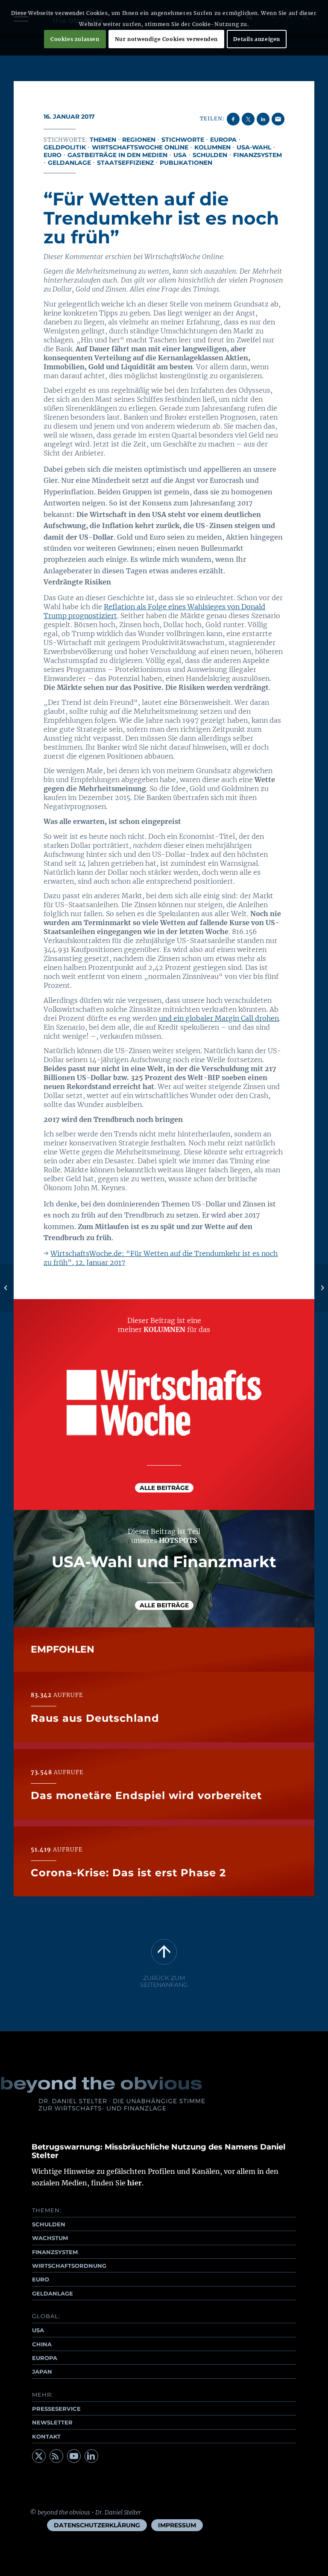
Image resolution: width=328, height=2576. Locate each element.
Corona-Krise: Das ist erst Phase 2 (128, 1873)
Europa (223, 140)
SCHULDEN (49, 2224)
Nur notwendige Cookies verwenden (166, 39)
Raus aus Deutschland (95, 1718)
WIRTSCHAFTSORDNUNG (69, 2266)
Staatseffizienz (125, 163)
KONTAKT (46, 2436)
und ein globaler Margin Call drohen (219, 1018)
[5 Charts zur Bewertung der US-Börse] (7, 1288)
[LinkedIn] (91, 2456)
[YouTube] (74, 2456)
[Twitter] (39, 2456)
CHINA (42, 2344)
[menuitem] (97, 2525)
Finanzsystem (258, 155)
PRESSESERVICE (56, 2409)
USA (180, 155)
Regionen (139, 140)
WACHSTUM (50, 2238)
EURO (41, 2279)
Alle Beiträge (164, 1488)
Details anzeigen (257, 39)
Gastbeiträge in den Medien (117, 155)
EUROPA (45, 2358)
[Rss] (56, 2456)
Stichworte (183, 140)
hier (135, 2183)
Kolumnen (212, 147)
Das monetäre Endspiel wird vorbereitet (146, 1795)
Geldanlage (69, 163)
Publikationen (186, 163)
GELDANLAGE (53, 2293)
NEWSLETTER (52, 2422)
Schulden (210, 155)
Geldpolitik (65, 147)
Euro (53, 155)
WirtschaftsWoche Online (140, 147)
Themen (103, 140)
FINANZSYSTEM (55, 2252)
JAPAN (42, 2372)
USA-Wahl (254, 147)
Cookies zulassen (75, 39)
